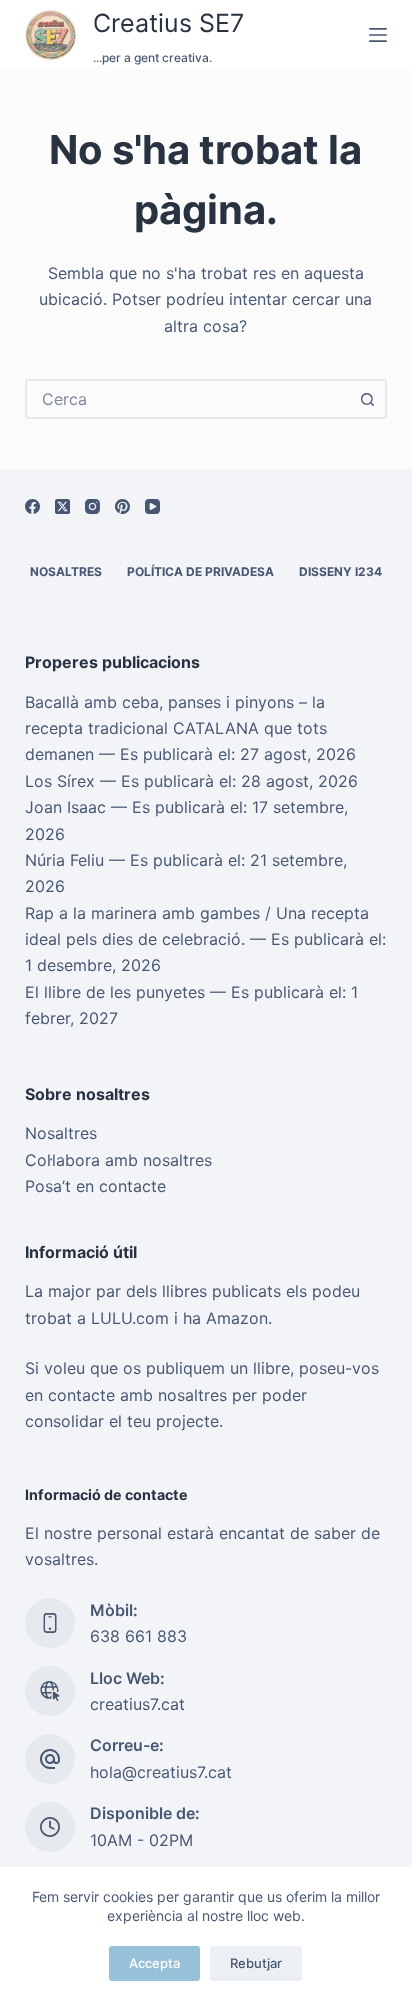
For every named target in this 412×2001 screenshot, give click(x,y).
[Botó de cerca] (367, 399)
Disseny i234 (340, 571)
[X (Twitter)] (62, 506)
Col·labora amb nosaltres (118, 1160)
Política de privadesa (200, 571)
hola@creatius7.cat (161, 1772)
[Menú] (378, 35)
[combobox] (188, 399)
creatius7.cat (137, 1704)
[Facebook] (32, 506)
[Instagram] (92, 506)
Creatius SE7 (168, 23)
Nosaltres (66, 571)
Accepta (154, 1963)
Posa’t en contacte (95, 1186)
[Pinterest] (122, 506)
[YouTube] (152, 506)
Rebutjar (256, 1963)
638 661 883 (138, 1636)
